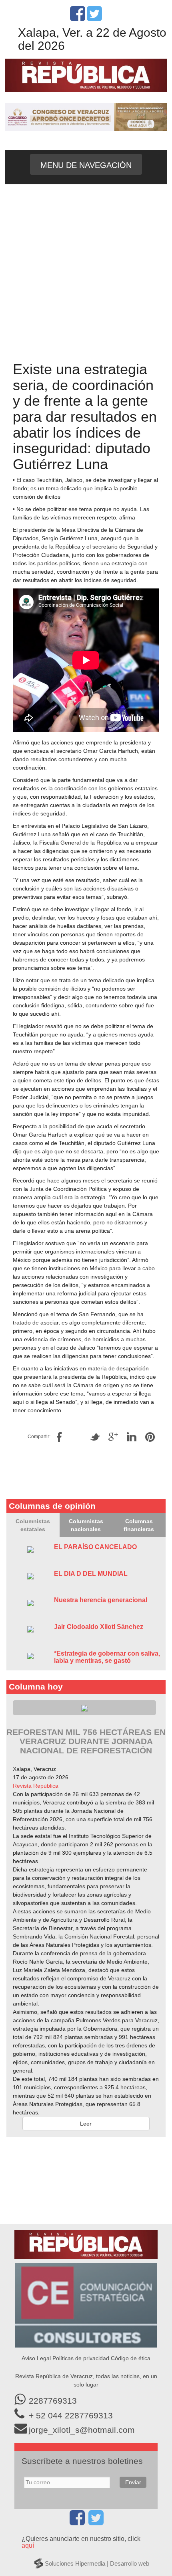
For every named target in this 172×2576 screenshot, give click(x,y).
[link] (36, 1786)
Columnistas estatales (33, 1525)
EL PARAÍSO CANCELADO (95, 1547)
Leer (86, 2124)
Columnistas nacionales (86, 1525)
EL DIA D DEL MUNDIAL (91, 1574)
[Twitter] (94, 18)
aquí (28, 2545)
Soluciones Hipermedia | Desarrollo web (97, 2563)
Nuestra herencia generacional (101, 1600)
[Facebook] (78, 18)
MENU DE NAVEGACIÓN (86, 165)
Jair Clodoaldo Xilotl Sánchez (99, 1627)
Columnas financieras (139, 1525)
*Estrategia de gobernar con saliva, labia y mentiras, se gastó (107, 1657)
